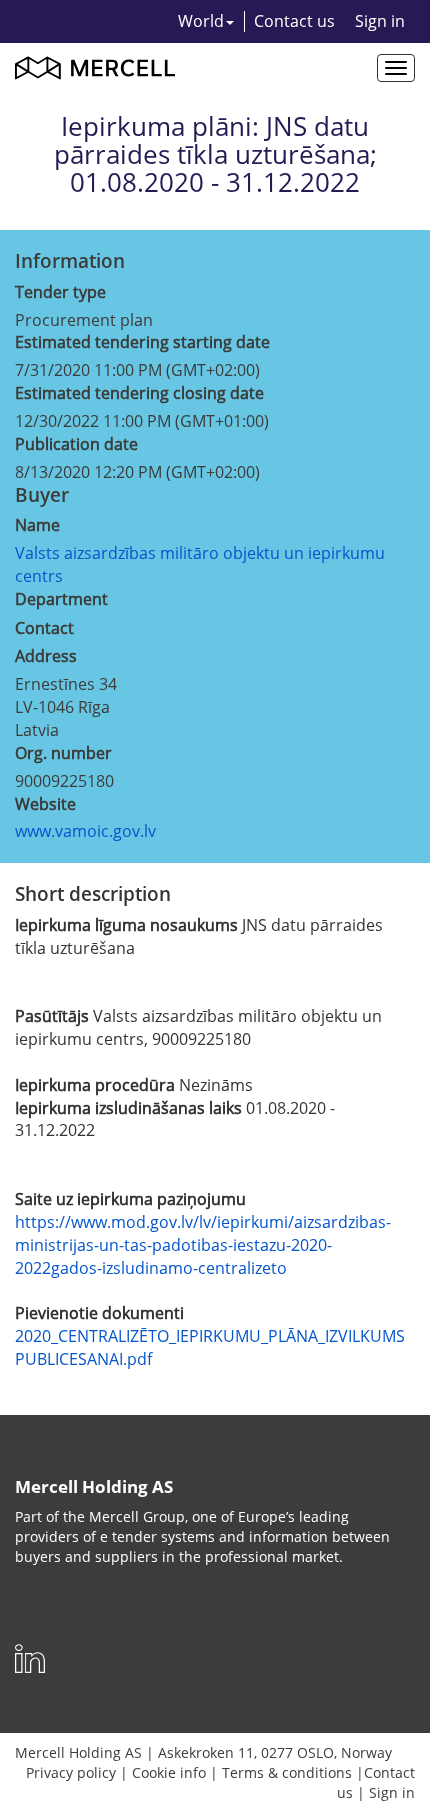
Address (46, 656)
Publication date (76, 444)
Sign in (380, 21)
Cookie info (169, 1772)
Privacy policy (71, 1772)
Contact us (294, 21)
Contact (44, 628)
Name (37, 525)
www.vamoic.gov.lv (85, 831)
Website (45, 804)
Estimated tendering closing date (139, 393)
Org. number (63, 753)
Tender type (60, 292)
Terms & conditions (287, 1772)
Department (61, 599)
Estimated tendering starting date (142, 342)
